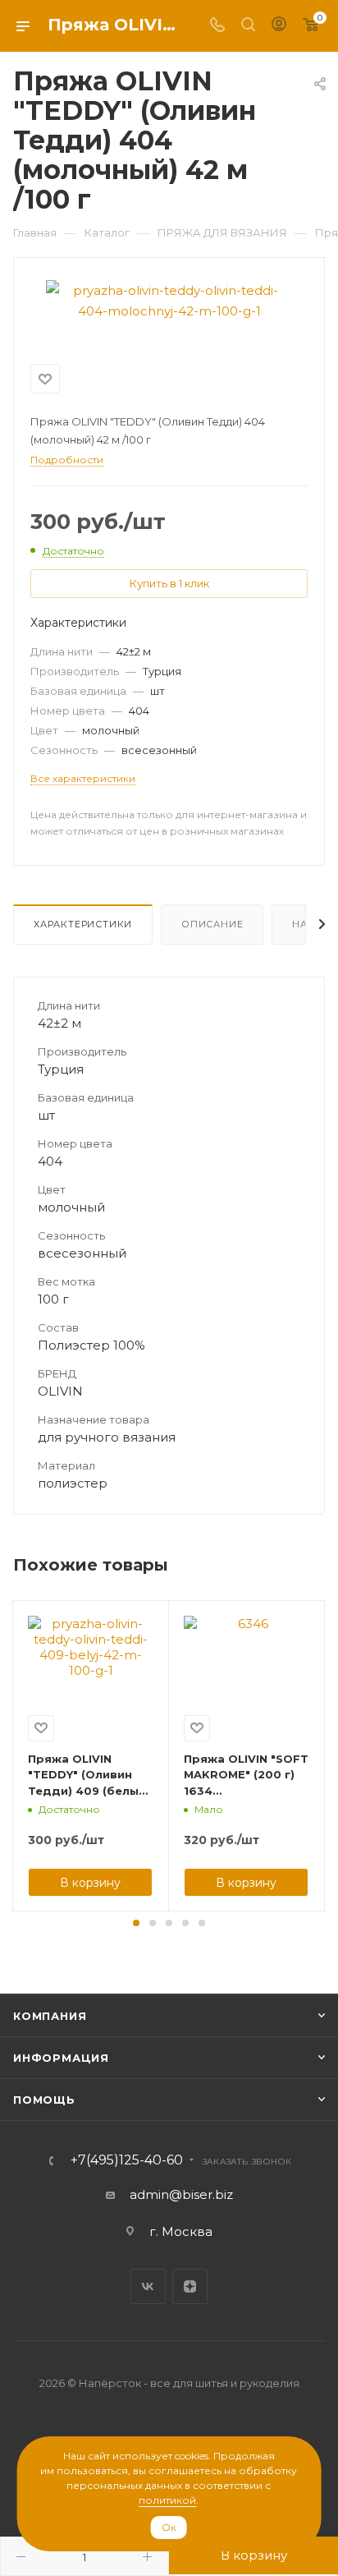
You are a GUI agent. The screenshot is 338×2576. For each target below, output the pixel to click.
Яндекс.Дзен (190, 2286)
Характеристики (83, 924)
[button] (136, 1923)
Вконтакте (148, 2286)
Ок (169, 2527)
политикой (167, 2500)
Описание (212, 924)
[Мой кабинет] (279, 26)
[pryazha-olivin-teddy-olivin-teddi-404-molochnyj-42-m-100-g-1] (169, 299)
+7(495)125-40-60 (127, 2160)
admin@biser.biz (181, 2194)
